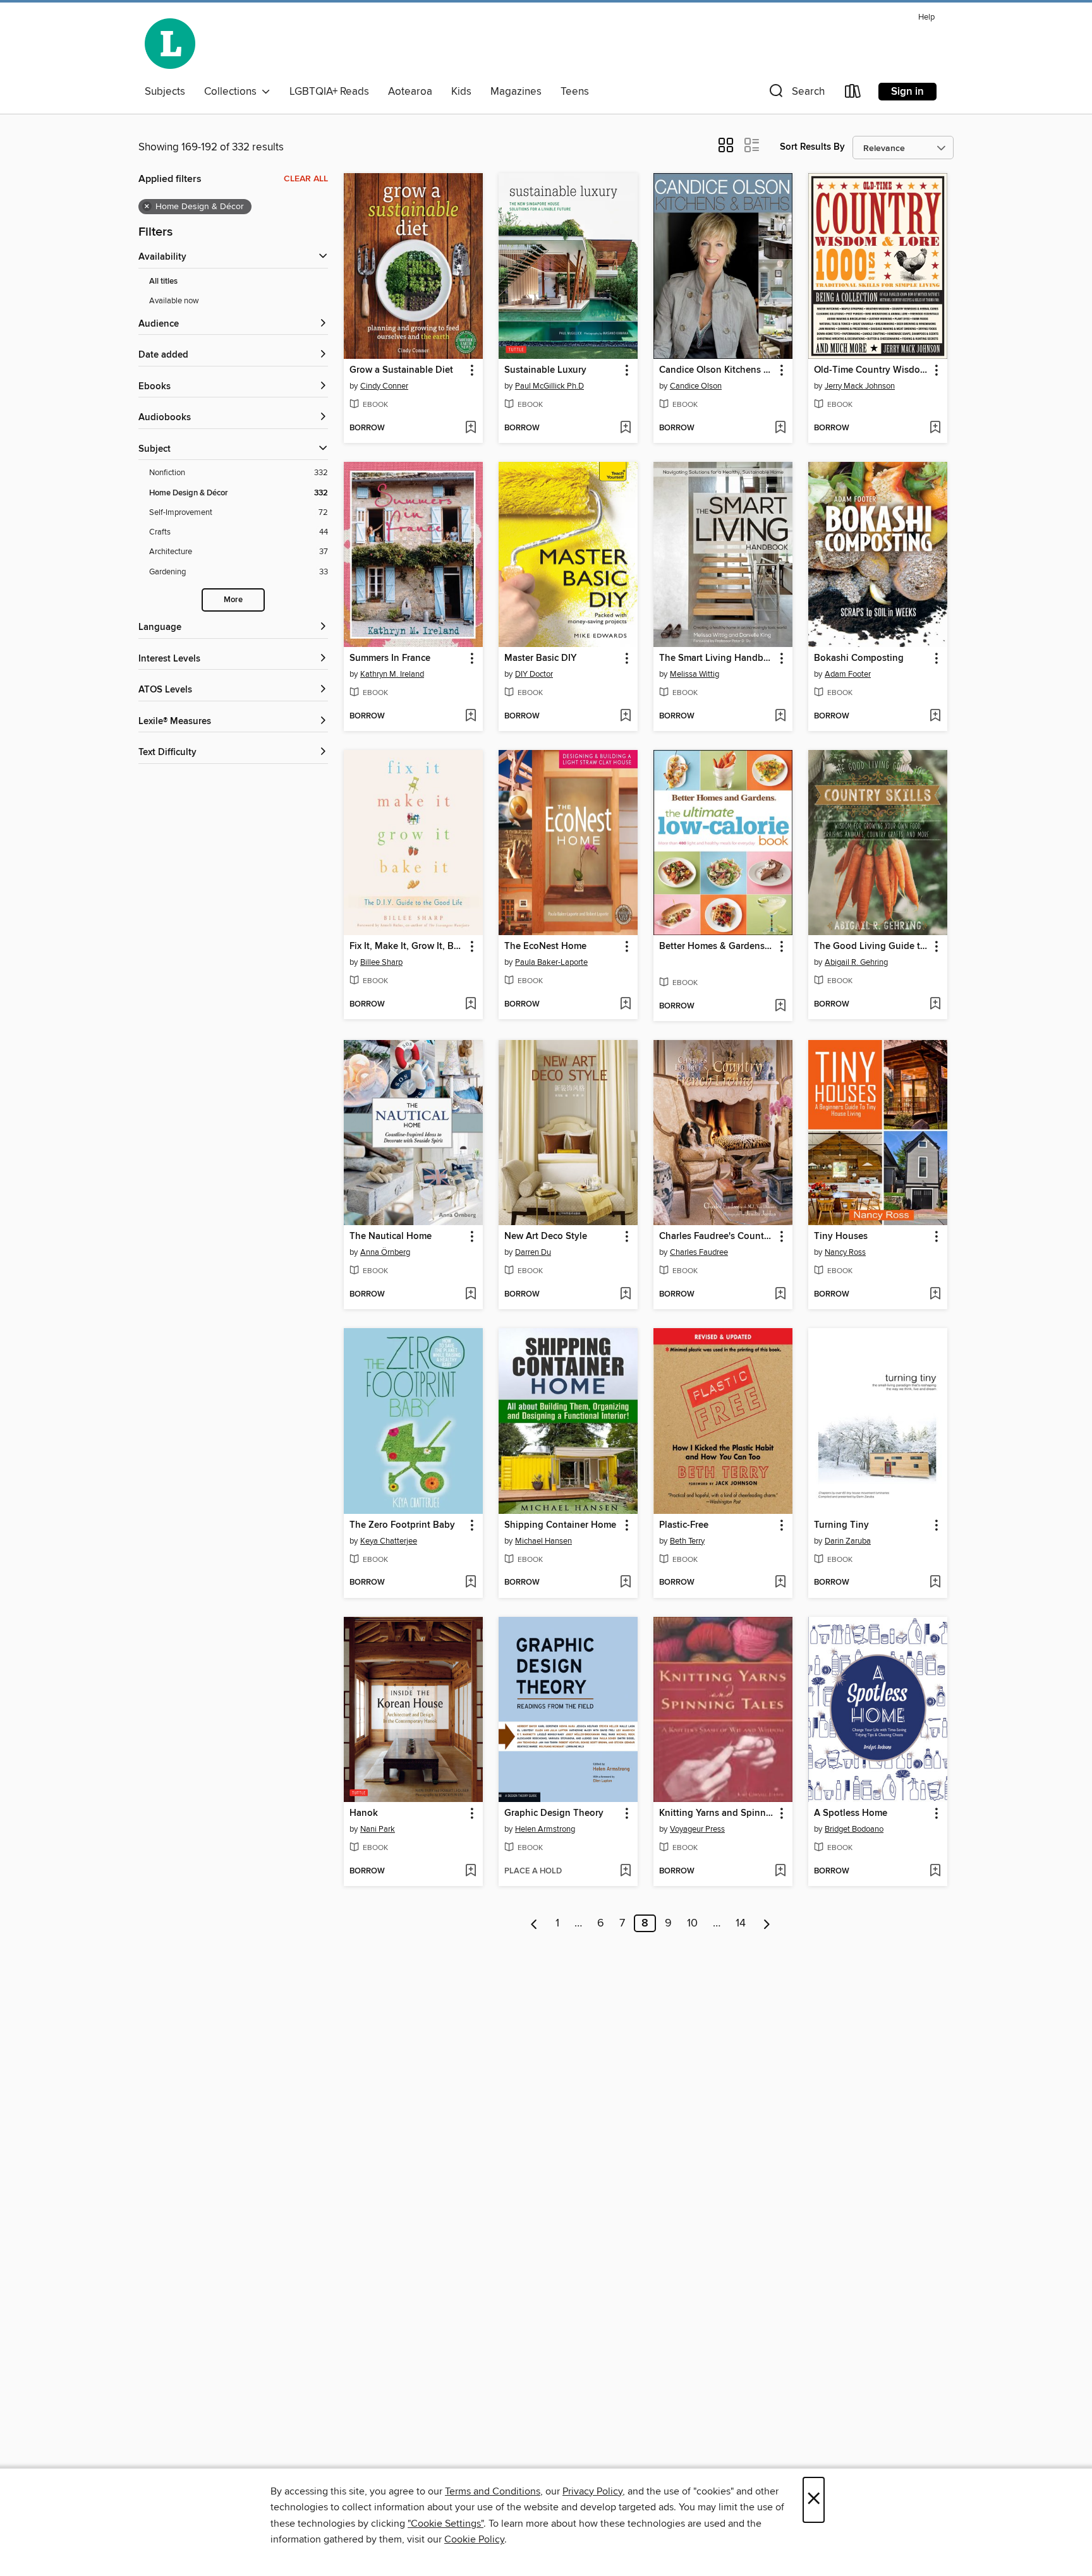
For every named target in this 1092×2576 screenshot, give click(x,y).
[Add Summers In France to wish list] (470, 717)
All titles (163, 281)
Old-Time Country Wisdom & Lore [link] (872, 370)
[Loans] (853, 94)
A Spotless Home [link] (851, 1813)
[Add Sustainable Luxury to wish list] (625, 428)
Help (926, 17)
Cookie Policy (474, 2539)
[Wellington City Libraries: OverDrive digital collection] (170, 44)
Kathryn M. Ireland (392, 674)
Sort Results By (812, 147)
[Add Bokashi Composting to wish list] (935, 717)
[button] (796, 94)
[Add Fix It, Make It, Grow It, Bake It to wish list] (470, 1005)
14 (741, 1923)
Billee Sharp (381, 962)
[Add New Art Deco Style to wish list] (625, 1295)
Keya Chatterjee (389, 1541)
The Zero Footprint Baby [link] (402, 1525)
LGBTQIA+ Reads (329, 92)
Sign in (907, 92)
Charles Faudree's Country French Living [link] (717, 1237)
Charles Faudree (699, 1252)
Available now (174, 301)
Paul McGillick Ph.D (549, 386)
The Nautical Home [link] (391, 1237)
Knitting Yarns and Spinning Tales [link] (717, 1813)
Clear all (306, 179)
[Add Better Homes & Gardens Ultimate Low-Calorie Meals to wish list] (780, 1007)
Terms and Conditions (493, 2491)
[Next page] (767, 1923)
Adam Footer (848, 674)
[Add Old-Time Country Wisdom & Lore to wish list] (935, 428)
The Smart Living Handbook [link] (717, 658)
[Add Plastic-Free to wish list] (780, 1583)
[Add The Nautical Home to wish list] (470, 1295)
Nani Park (378, 1829)
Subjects (165, 92)
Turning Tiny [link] (841, 1525)
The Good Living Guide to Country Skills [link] (872, 946)
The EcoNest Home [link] (545, 946)
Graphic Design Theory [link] (554, 1813)
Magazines (516, 92)
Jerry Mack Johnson (860, 386)
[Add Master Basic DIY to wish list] (625, 717)
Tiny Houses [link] (841, 1237)
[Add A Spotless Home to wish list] (935, 1872)
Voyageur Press (697, 1829)
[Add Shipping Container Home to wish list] (625, 1583)
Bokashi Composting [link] (859, 658)
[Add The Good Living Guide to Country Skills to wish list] (935, 1005)
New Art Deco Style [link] (546, 1237)
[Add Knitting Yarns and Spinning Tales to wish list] (780, 1872)
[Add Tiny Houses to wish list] (935, 1295)
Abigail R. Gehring (856, 962)
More (233, 600)
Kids (461, 92)
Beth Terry (687, 1541)
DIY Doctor (534, 674)
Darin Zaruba (848, 1541)
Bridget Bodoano (854, 1829)
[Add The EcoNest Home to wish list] (625, 1005)
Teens (575, 92)
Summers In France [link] (390, 658)
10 (692, 1923)
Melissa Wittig (695, 674)
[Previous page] (534, 1923)
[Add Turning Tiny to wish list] (935, 1583)
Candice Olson (696, 386)
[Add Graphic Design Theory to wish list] (625, 1872)
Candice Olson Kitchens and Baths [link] (717, 370)
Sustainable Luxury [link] (545, 370)
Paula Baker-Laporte (551, 962)
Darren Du (533, 1252)
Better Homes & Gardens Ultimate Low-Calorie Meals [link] (717, 946)
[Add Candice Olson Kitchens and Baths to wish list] (780, 428)
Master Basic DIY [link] (541, 658)
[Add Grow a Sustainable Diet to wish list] (470, 428)
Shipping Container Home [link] (560, 1525)
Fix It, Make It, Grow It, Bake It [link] (407, 946)
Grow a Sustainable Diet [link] (401, 370)
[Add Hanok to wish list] (470, 1872)
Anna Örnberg (385, 1252)
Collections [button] (233, 92)
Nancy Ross (845, 1252)
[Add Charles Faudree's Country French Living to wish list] (780, 1295)
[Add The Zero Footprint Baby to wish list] (470, 1583)
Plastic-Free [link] (684, 1525)
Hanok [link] (364, 1813)
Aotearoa (410, 92)
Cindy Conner (384, 386)
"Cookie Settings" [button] (446, 2524)
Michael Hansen (543, 1541)
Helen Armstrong (545, 1829)
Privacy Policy (592, 2491)
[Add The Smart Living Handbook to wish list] (780, 717)
